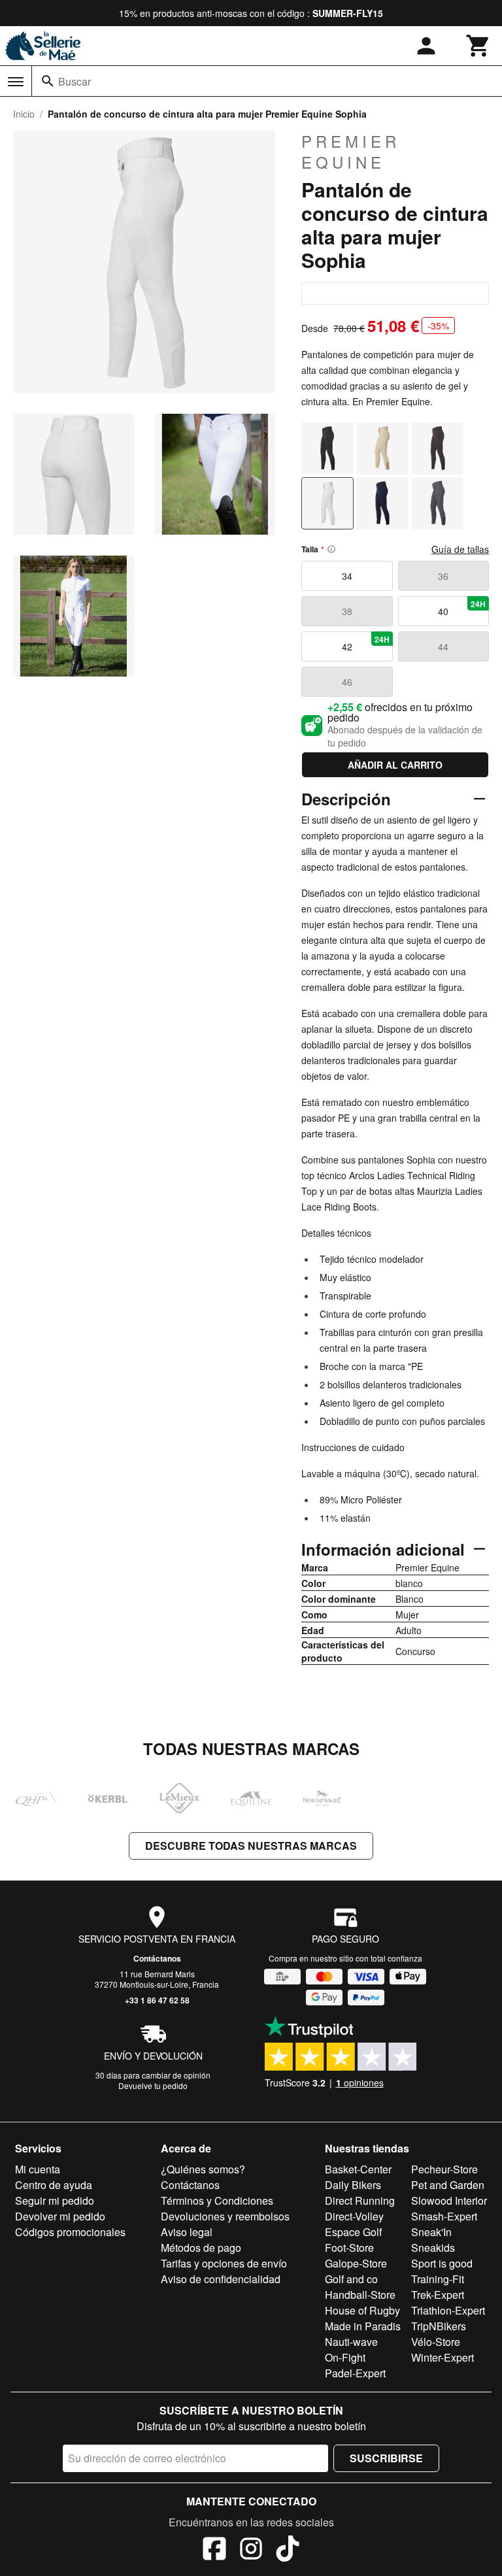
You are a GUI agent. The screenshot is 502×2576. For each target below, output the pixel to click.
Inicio (24, 114)
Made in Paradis (363, 2326)
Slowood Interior (449, 2200)
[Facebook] (214, 2551)
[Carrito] (478, 46)
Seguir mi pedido (55, 2200)
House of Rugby (362, 2310)
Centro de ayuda (54, 2185)
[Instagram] (251, 2551)
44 (443, 646)
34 (347, 576)
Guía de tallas (460, 549)
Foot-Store (349, 2248)
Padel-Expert (355, 2373)
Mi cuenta (38, 2169)
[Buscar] (48, 81)
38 (347, 611)
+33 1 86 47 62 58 (157, 2000)
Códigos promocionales (70, 2232)
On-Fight (345, 2357)
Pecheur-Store (444, 2169)
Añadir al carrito (395, 765)
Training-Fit (438, 2279)
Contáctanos (157, 1958)
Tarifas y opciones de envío (224, 2263)
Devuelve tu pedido (153, 2085)
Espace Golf (353, 2232)
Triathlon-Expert (448, 2310)
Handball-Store (360, 2295)
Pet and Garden (448, 2185)
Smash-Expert (444, 2216)
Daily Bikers (353, 2185)
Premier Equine (351, 152)
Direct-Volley (354, 2216)
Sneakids (433, 2248)
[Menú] (16, 82)
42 (366, 643)
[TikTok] (288, 2551)
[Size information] (331, 549)
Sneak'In (431, 2232)
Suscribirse (386, 2458)
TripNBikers (439, 2326)
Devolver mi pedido (60, 2216)
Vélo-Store (436, 2342)
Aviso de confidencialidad (221, 2279)
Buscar (75, 81)
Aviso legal (187, 2232)
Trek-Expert (438, 2295)
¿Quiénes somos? (203, 2169)
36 (443, 576)
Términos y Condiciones (217, 2200)
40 (462, 608)
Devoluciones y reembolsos (225, 2216)
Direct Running (360, 2200)
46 (347, 682)
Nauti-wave (351, 2342)
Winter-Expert (443, 2357)
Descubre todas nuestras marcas (251, 1846)
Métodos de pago (201, 2248)
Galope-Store (356, 2263)
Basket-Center (358, 2169)
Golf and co (351, 2279)
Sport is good (442, 2263)
